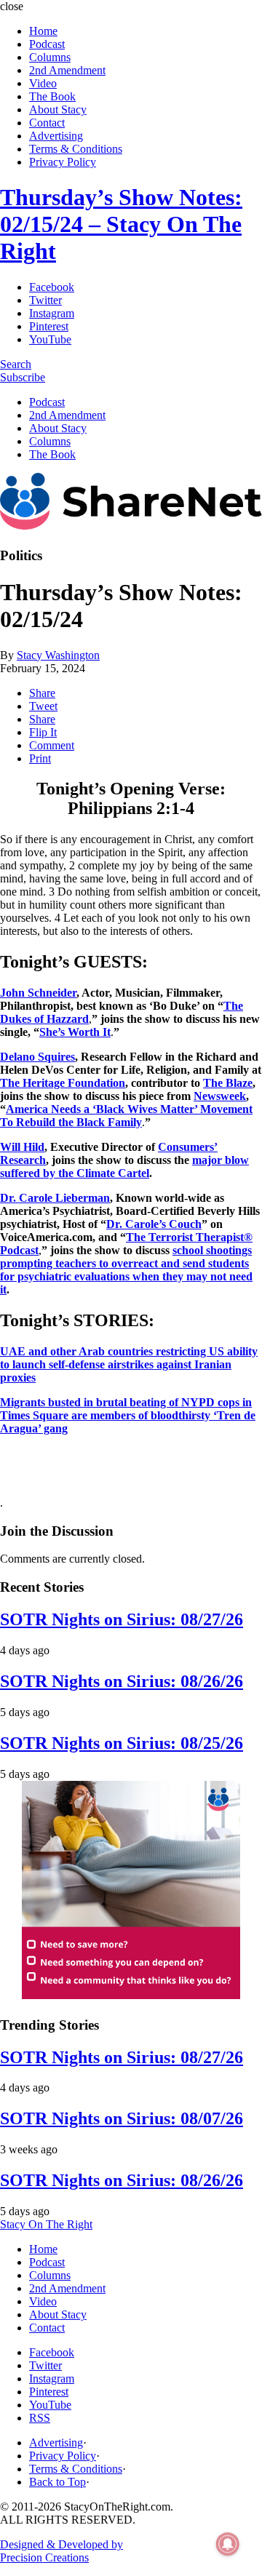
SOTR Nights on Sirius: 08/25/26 (122, 1743)
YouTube (50, 339)
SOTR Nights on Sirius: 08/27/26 (122, 1619)
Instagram (52, 313)
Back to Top (57, 2482)
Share (42, 693)
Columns (50, 57)
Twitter (45, 300)
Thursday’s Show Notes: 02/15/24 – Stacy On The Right (121, 224)
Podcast (47, 44)
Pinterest (49, 326)
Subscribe (23, 377)
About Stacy (58, 109)
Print (40, 758)
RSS (40, 2418)
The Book (52, 96)
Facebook (52, 287)
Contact (47, 123)
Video (43, 83)
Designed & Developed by (61, 2551)
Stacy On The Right (46, 2224)
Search (16, 364)
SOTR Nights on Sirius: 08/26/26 (122, 1681)
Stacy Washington (58, 655)
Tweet (43, 706)
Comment (52, 745)
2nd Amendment (67, 70)
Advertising (56, 136)
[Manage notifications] (228, 2544)
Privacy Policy (63, 162)
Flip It (43, 732)
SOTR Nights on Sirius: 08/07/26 (122, 2118)
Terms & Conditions (76, 149)
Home (43, 31)
